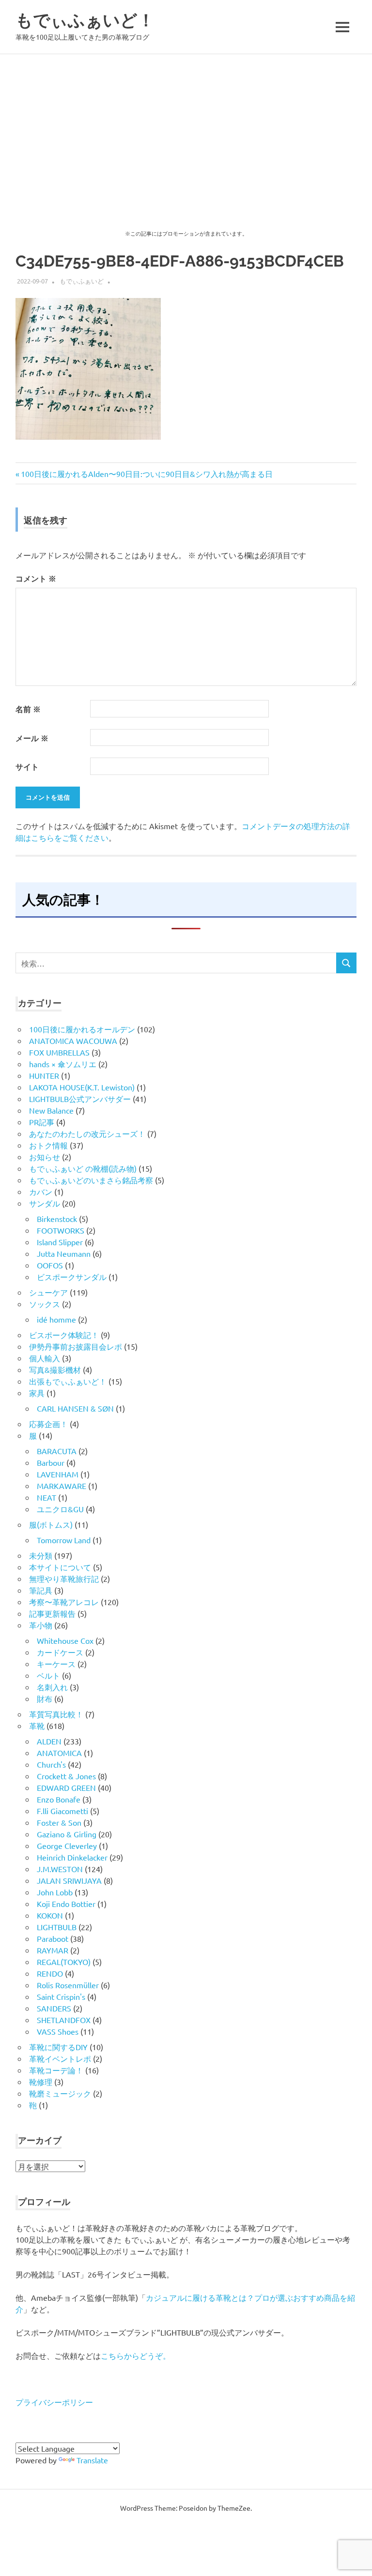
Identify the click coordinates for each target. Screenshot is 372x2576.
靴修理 (41, 2082)
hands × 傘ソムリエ (63, 1064)
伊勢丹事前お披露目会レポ (76, 1346)
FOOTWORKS (61, 1230)
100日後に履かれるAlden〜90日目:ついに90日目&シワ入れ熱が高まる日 (147, 474)
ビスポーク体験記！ (64, 1335)
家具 (37, 1393)
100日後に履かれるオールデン (82, 1029)
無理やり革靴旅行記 (64, 1578)
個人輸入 (45, 1358)
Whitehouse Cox (65, 1640)
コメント (36, 578)
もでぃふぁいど (82, 281)
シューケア (48, 1292)
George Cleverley (67, 1846)
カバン (41, 1191)
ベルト (48, 1675)
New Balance (51, 1110)
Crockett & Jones (66, 1776)
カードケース (60, 1652)
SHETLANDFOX (64, 2020)
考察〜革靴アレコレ (64, 1602)
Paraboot (53, 1938)
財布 (45, 1698)
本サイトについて (60, 1567)
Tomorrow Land (64, 1540)
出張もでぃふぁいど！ (68, 1381)
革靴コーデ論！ (56, 2070)
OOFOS (50, 1265)
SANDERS (54, 2008)
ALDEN (49, 1741)
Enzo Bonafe (59, 1799)
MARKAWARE (62, 1486)
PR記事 (42, 1122)
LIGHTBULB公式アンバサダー (80, 1099)
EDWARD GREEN (66, 1787)
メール (32, 738)
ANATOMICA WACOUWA (73, 1041)
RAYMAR (53, 1950)
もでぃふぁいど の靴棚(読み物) (83, 1168)
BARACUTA (57, 1451)
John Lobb (55, 1892)
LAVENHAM (58, 1474)
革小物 (41, 1625)
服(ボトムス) (51, 1524)
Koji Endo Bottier (66, 1904)
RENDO (50, 1973)
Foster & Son (59, 1822)
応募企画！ (48, 1424)
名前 (28, 709)
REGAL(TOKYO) (64, 1962)
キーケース (56, 1664)
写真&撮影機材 (55, 1370)
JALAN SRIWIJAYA (69, 1880)
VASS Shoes (58, 2031)
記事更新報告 (52, 1613)
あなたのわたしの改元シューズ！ (87, 1133)
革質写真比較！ (56, 1714)
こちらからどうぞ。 (136, 2355)
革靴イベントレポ (60, 2058)
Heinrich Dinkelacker (72, 1857)
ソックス (45, 1304)
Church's (51, 1764)
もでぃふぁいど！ (85, 20)
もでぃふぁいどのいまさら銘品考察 (91, 1180)
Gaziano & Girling (67, 1834)
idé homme (56, 1319)
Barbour (51, 1462)
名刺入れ (52, 1687)
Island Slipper (60, 1242)
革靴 (37, 1726)
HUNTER (44, 1075)
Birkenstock (57, 1219)
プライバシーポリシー (54, 2402)
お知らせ (45, 1157)
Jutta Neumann (64, 1253)
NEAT (46, 1497)
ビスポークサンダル (72, 1277)
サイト (27, 767)
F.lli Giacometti (62, 1811)
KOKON (50, 1915)
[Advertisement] (186, 127)
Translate (92, 2460)
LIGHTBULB (57, 1927)
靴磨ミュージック (60, 2093)
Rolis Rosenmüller (68, 1985)
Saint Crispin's (61, 1996)
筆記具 (41, 1590)
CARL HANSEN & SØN (75, 1408)
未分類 (41, 1555)
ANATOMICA (59, 1753)
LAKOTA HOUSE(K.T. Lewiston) (82, 1087)
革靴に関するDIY (58, 2047)
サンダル (45, 1203)
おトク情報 (48, 1145)
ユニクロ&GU (60, 1509)
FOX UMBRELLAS (59, 1052)
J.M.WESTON (60, 1869)
